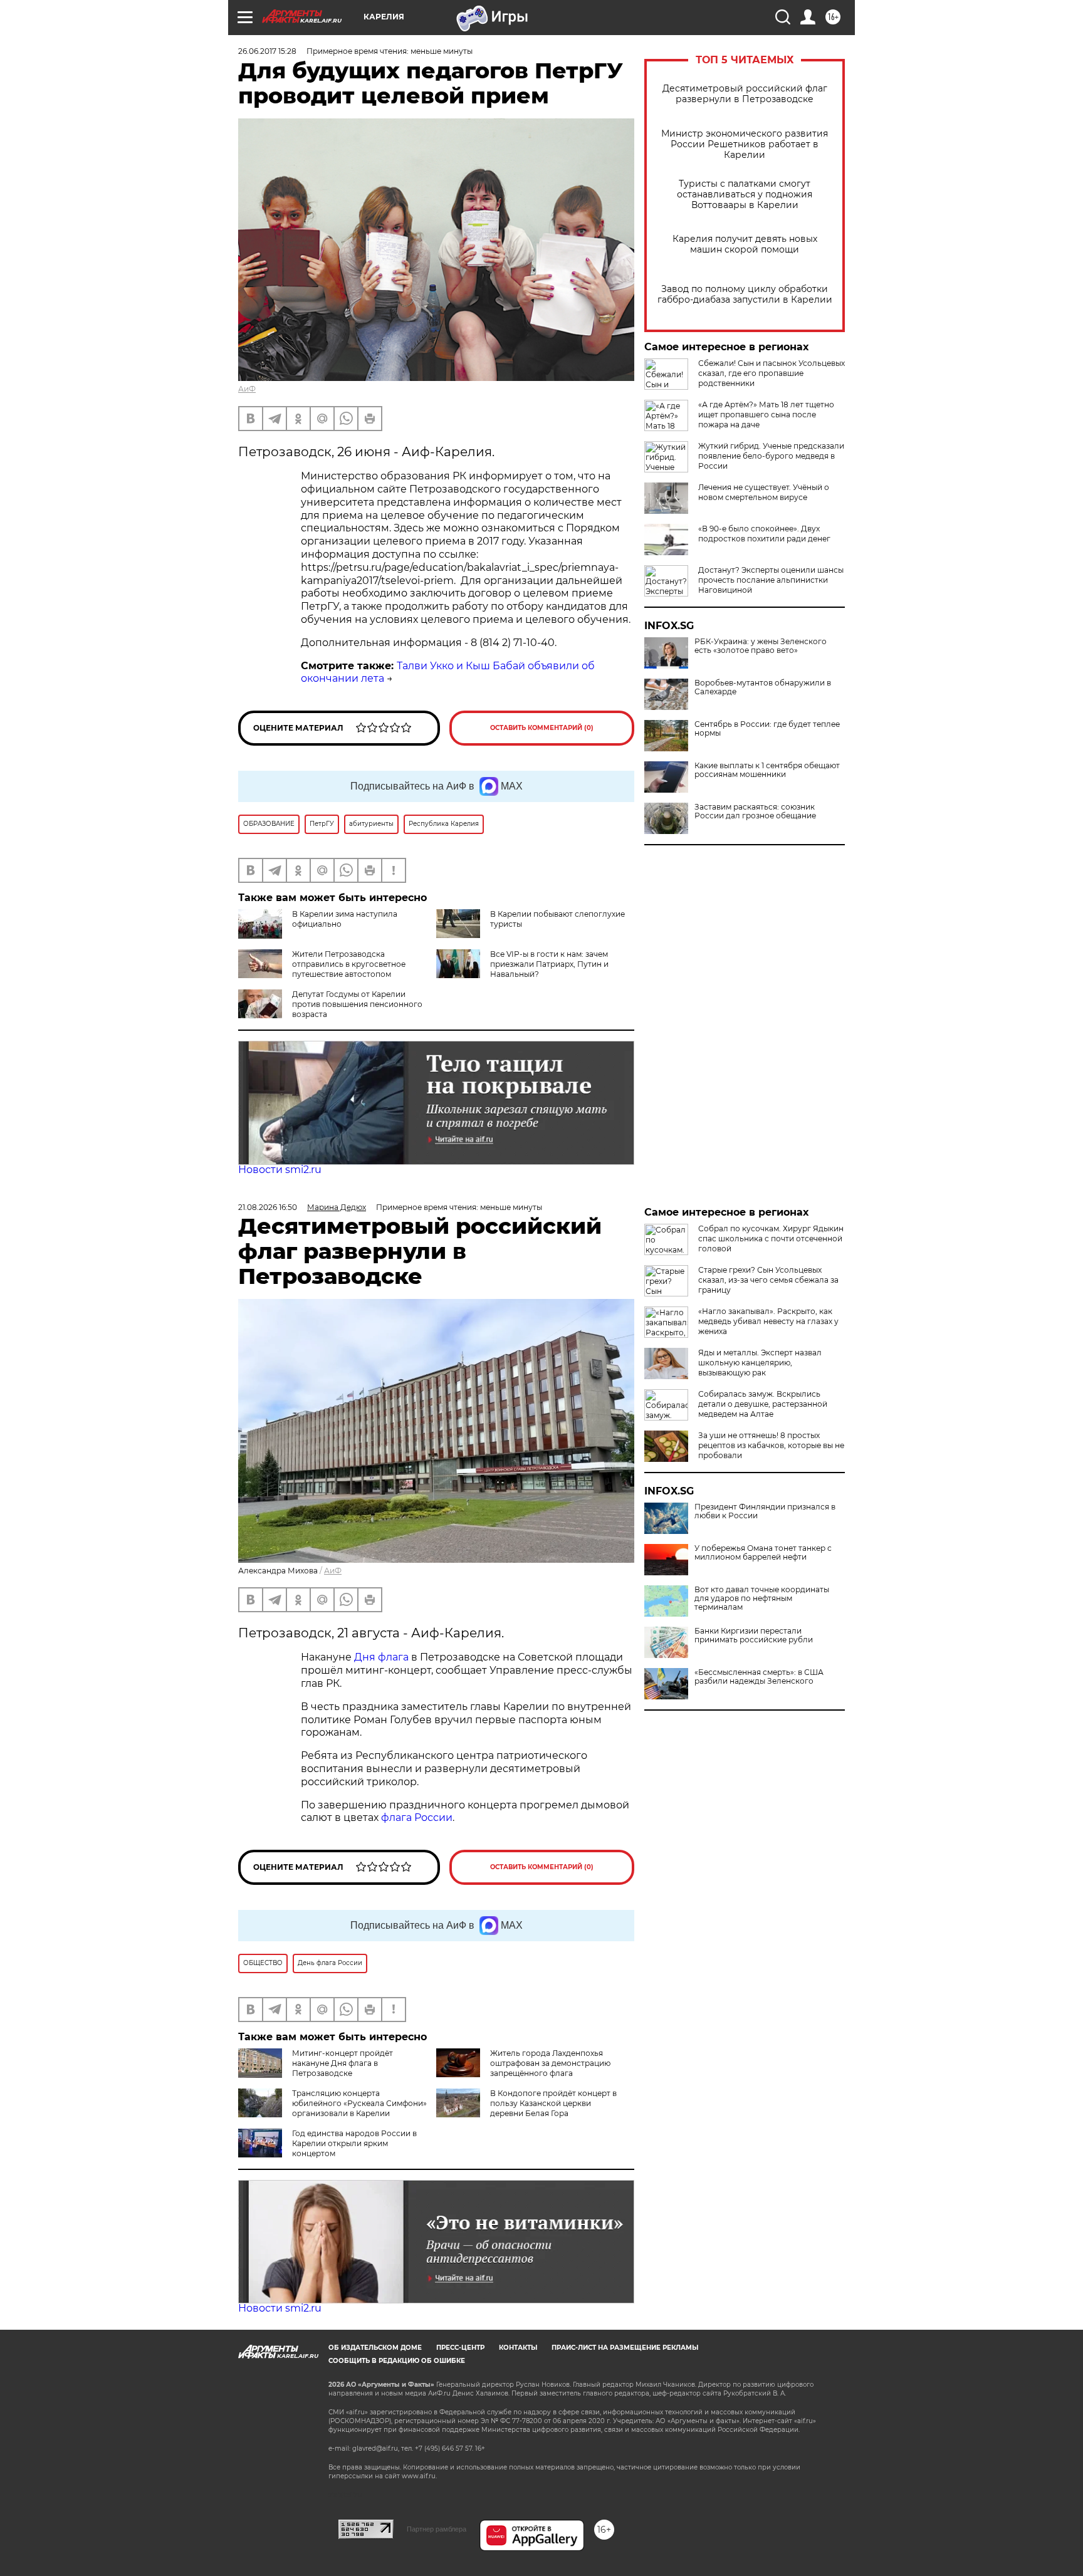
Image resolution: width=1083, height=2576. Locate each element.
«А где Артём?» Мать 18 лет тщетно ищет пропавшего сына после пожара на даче (766, 415)
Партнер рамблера (437, 2529)
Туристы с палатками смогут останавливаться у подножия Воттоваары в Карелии (745, 195)
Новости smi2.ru (280, 1170)
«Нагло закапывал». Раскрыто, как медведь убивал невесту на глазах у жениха (768, 1321)
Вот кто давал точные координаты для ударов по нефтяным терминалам (762, 1598)
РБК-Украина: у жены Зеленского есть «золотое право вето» (761, 646)
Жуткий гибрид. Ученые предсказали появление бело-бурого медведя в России (771, 456)
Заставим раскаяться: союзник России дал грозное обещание (755, 811)
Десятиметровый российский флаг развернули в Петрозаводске (745, 94)
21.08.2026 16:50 (268, 1207)
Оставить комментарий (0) (542, 728)
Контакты (518, 2348)
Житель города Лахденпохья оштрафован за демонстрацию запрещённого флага (550, 2063)
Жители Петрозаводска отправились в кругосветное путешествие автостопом (349, 964)
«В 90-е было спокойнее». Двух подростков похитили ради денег (764, 534)
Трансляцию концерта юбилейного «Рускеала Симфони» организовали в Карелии (359, 2103)
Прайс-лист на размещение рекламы (625, 2348)
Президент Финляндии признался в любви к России (765, 1511)
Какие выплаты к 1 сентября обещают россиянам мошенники (767, 770)
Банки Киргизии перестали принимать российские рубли (754, 1635)
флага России (416, 1817)
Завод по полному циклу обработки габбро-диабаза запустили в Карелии (745, 295)
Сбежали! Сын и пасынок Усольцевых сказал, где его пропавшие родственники (772, 373)
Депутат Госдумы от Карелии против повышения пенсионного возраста (357, 1004)
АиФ (247, 389)
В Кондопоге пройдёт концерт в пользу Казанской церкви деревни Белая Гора (553, 2103)
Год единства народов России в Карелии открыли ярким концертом (354, 2143)
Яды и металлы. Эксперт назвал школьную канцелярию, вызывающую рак (760, 1363)
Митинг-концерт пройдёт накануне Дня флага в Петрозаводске (343, 2063)
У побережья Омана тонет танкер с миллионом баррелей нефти (763, 1553)
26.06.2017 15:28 (267, 51)
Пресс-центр (460, 2348)
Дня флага (381, 1657)
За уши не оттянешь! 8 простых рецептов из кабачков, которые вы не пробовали (771, 1445)
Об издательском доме (375, 2348)
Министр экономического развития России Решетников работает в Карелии (745, 144)
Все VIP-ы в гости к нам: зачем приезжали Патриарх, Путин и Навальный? (549, 964)
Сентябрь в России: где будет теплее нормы (767, 729)
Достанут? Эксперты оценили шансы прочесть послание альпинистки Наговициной (771, 580)
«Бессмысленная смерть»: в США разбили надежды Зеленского (759, 1677)
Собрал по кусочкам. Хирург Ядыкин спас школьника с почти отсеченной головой (771, 1238)
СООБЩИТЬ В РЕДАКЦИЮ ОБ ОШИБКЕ (397, 2361)
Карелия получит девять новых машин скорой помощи (745, 244)
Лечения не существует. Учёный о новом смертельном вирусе (764, 492)
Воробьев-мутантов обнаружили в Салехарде (763, 687)
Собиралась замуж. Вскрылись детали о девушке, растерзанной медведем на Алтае (763, 1404)
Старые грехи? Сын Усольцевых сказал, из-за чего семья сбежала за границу (768, 1280)
